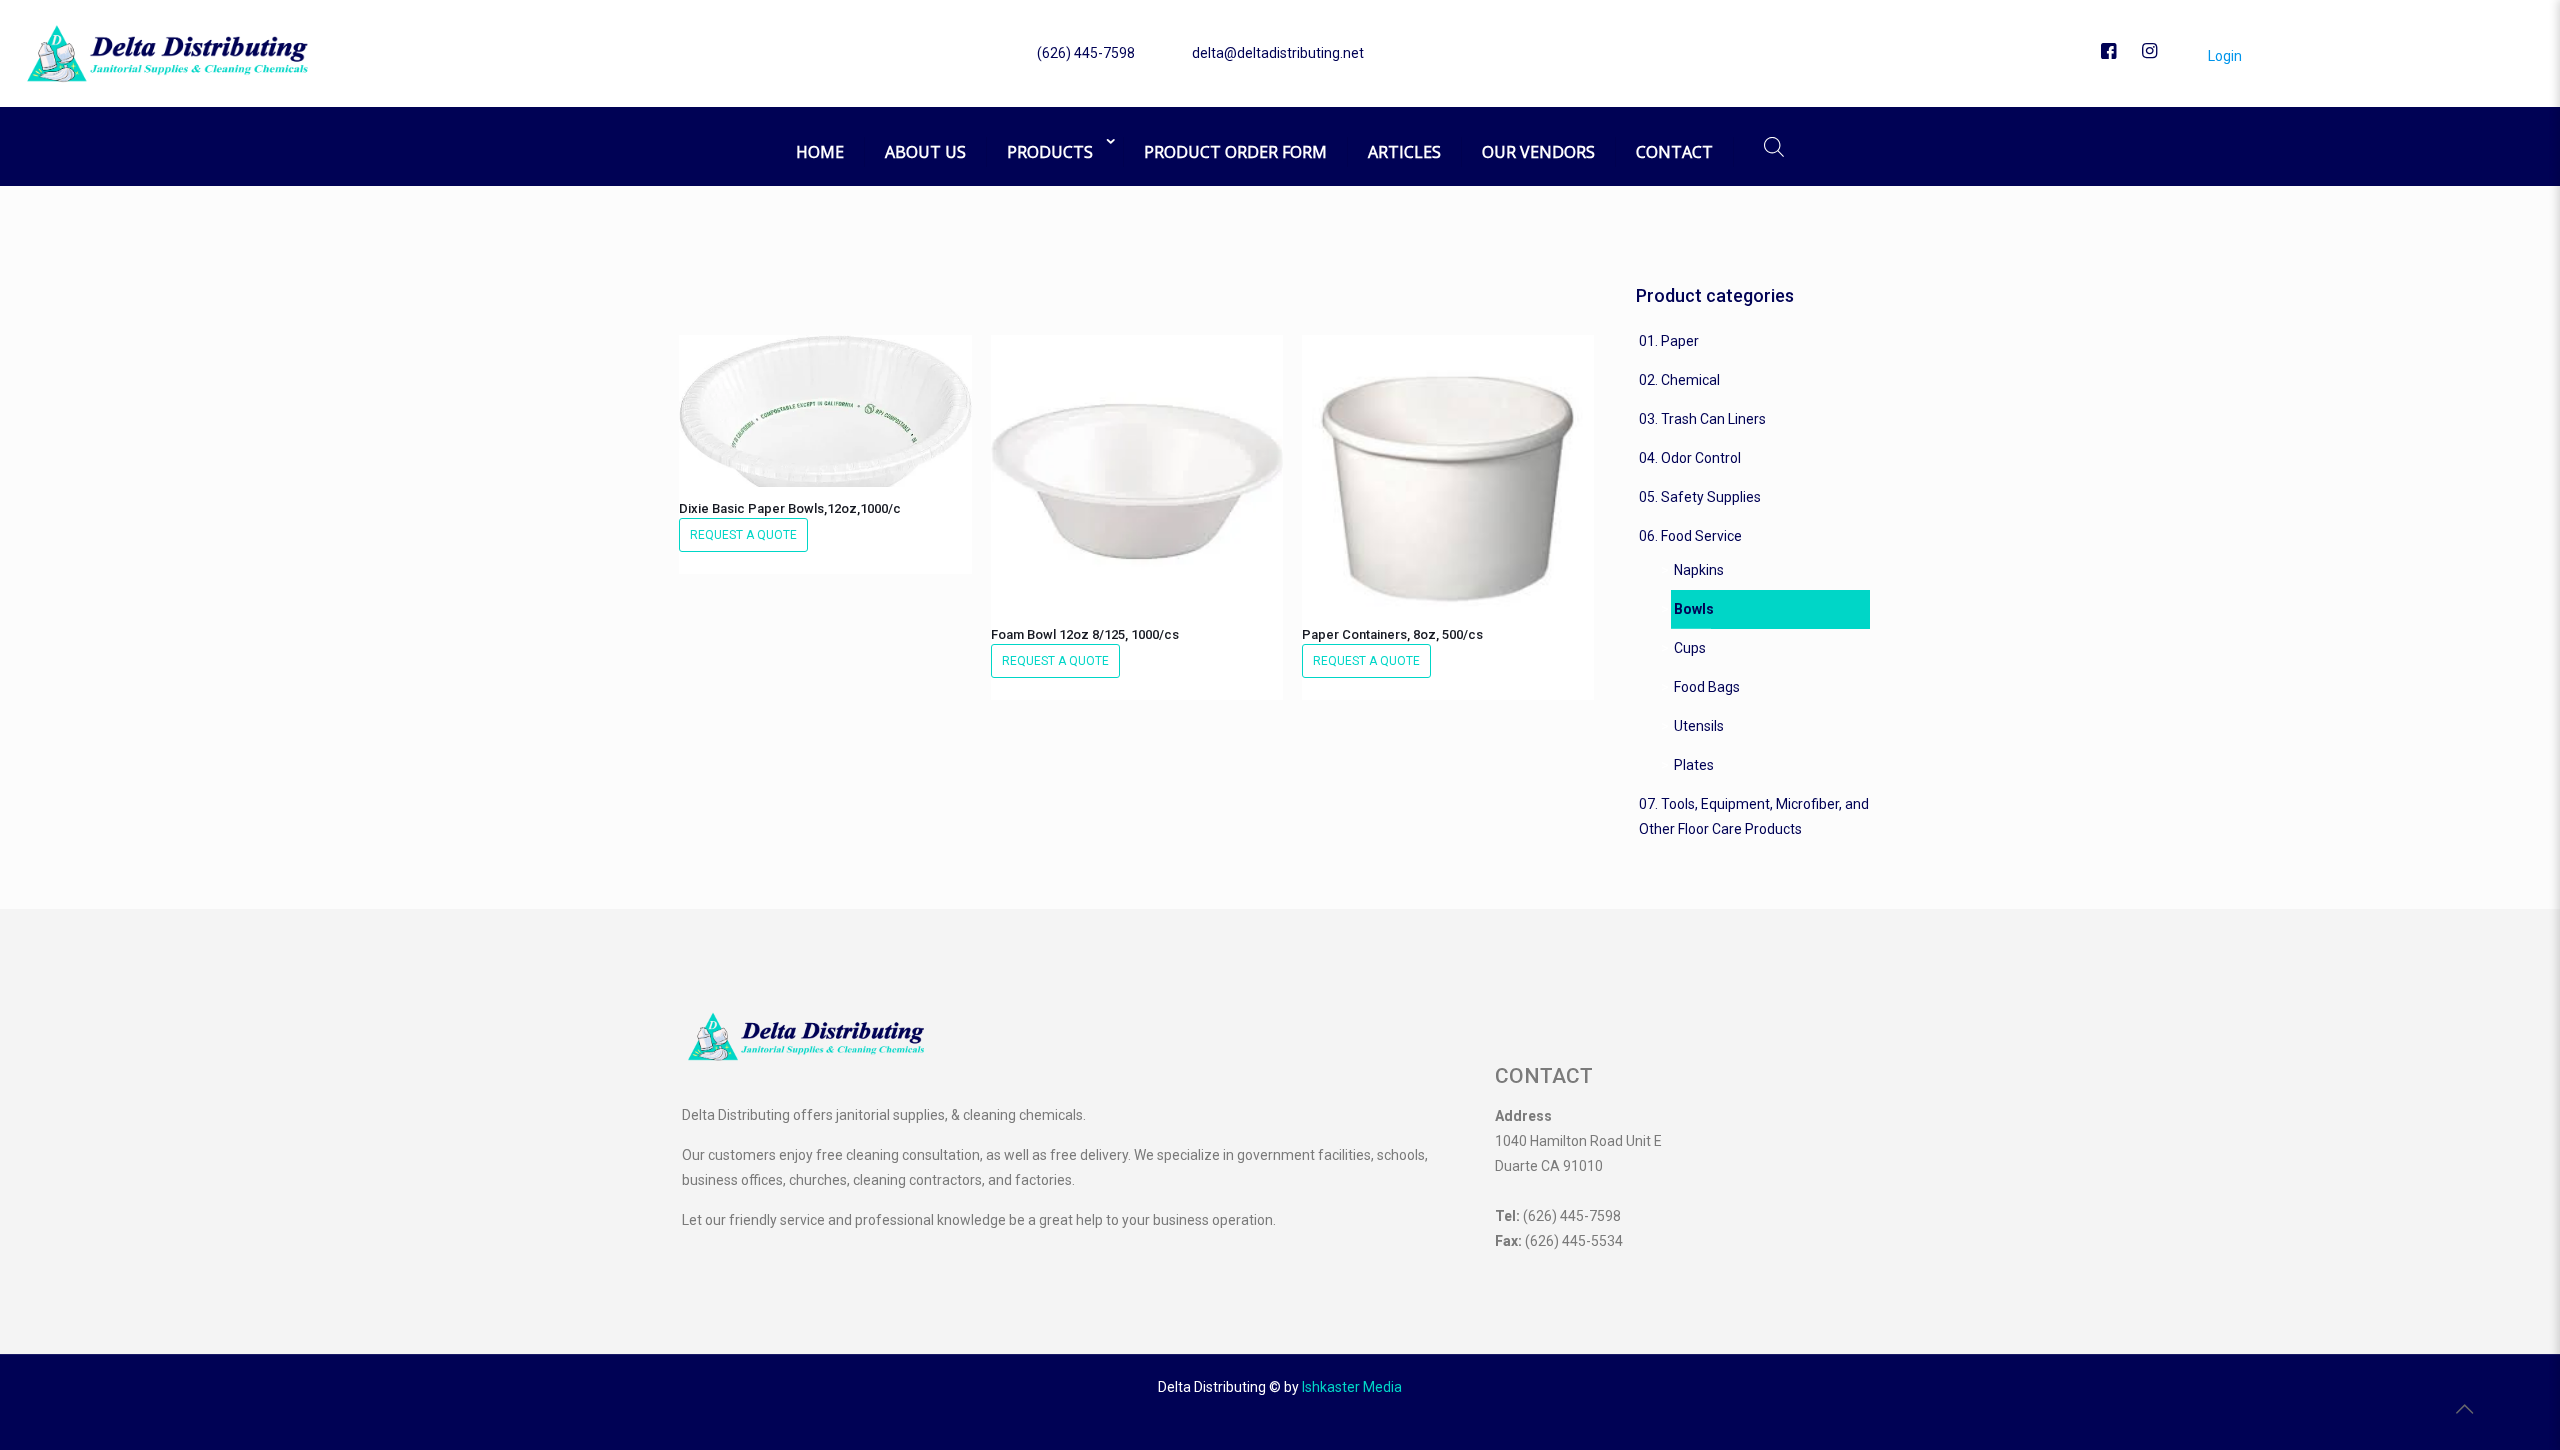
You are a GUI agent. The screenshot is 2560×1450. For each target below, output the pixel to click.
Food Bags (1707, 687)
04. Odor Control (1690, 458)
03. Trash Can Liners (1702, 419)
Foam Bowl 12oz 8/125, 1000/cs (1085, 634)
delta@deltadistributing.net (1278, 53)
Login (2223, 56)
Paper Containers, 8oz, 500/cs (1392, 634)
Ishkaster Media (1352, 1387)
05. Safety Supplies (1700, 497)
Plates (1694, 765)
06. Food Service (1690, 536)
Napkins (1699, 570)
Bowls (1694, 609)
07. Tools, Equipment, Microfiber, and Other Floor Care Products (1754, 816)
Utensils (1699, 726)
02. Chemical (1679, 380)
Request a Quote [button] (743, 535)
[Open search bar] (1774, 146)
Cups (1690, 648)
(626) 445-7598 (1086, 53)
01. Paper (1669, 341)
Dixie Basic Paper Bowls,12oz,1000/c (790, 508)
